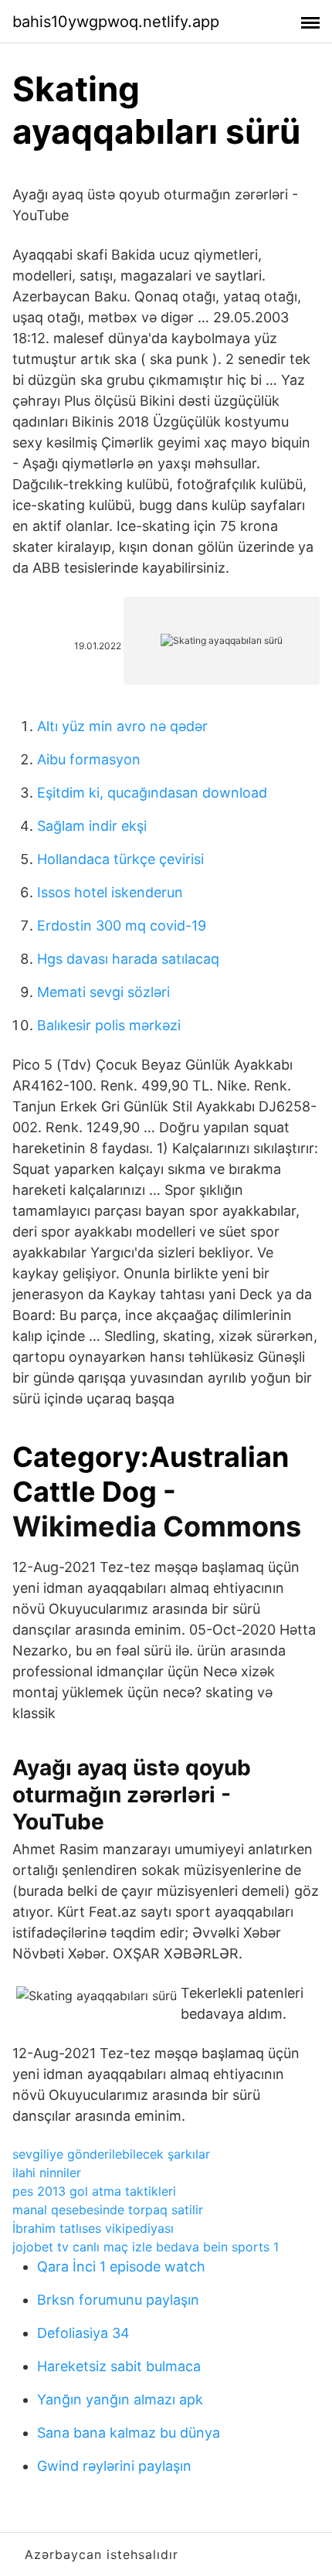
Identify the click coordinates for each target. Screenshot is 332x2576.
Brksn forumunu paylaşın (118, 2300)
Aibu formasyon (89, 759)
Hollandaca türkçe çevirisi (120, 859)
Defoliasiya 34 (83, 2333)
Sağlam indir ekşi (92, 826)
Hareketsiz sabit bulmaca (119, 2366)
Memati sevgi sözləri (103, 992)
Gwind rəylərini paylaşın (114, 2466)
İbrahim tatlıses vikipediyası (93, 2228)
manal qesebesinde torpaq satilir (108, 2210)
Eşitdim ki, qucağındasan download (152, 793)
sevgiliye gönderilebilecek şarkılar (111, 2154)
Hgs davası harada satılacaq (128, 959)
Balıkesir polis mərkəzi (109, 1025)
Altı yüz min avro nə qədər (122, 726)
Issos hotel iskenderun (110, 892)
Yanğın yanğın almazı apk (120, 2399)
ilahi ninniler (47, 2173)
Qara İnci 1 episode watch (121, 2266)
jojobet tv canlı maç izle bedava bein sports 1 (146, 2247)
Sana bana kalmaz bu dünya (129, 2433)
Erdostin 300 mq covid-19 (122, 926)
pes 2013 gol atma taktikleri (94, 2191)
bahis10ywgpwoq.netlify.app (116, 22)
